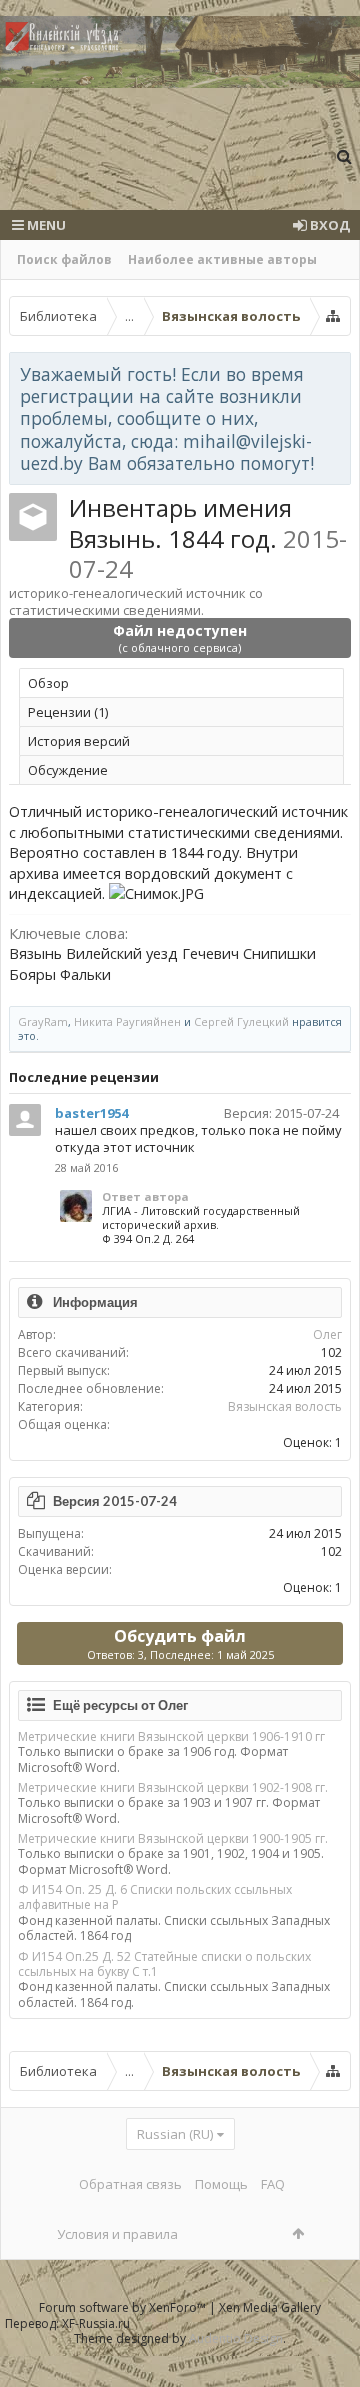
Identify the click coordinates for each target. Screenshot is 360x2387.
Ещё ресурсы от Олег (120, 1705)
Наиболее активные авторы (222, 259)
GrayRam (43, 1021)
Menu (45, 225)
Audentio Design (236, 2338)
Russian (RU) (175, 2134)
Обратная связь (130, 2184)
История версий (79, 741)
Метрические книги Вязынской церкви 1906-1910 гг (171, 1736)
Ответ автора (145, 1196)
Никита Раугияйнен (127, 1021)
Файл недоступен (180, 638)
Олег (327, 1334)
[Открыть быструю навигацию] (333, 316)
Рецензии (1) (68, 712)
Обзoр (48, 683)
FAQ (273, 2184)
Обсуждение (68, 770)
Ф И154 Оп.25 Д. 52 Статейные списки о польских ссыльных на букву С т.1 (164, 1964)
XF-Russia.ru (96, 2323)
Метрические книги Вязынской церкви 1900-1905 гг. (173, 1838)
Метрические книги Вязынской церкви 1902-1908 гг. (173, 1787)
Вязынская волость (285, 1406)
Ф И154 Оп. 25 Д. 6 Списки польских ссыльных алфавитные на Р (155, 1897)
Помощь (221, 2184)
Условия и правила (117, 2234)
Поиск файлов (64, 259)
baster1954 (91, 1113)
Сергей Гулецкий (241, 1021)
